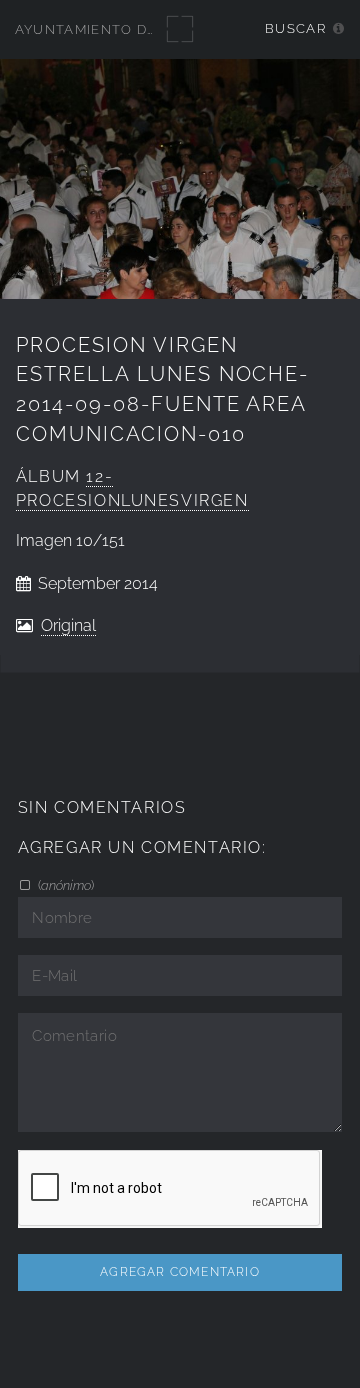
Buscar (295, 28)
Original (68, 625)
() (64, 885)
